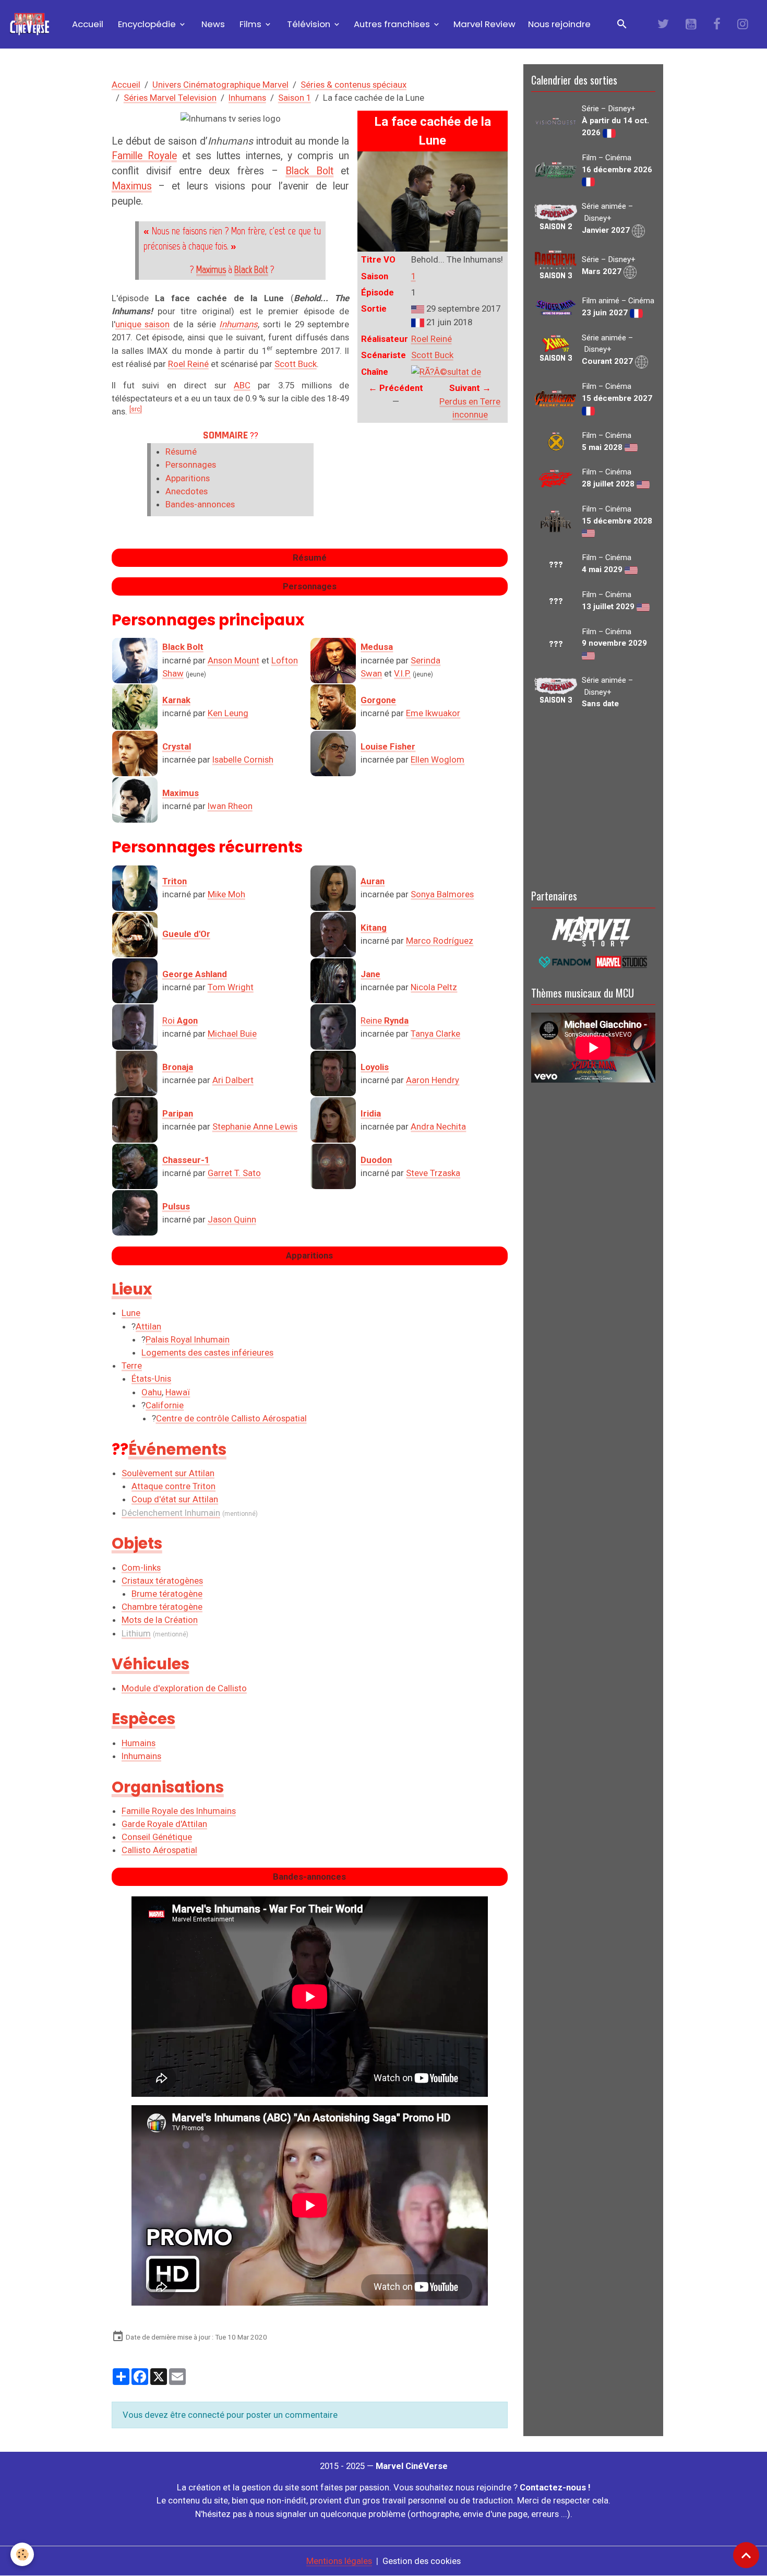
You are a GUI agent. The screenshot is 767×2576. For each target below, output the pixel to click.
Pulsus (176, 1206)
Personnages (191, 465)
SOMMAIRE (225, 435)
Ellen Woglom (438, 759)
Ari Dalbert (233, 1080)
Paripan (178, 1113)
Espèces (143, 1719)
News (212, 24)
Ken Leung (228, 713)
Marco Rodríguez (440, 941)
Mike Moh (226, 894)
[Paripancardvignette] (135, 1120)
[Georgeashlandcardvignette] (135, 981)
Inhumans (247, 98)
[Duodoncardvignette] (333, 1166)
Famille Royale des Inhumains (179, 1811)
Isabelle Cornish (243, 759)
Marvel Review (484, 24)
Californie (165, 1405)
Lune (131, 1313)
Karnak (176, 700)
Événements (177, 1449)
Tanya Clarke (435, 1034)
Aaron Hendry (433, 1080)
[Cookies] (22, 2554)
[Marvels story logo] (593, 931)
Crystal (177, 746)
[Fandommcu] (593, 961)
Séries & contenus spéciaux (353, 85)
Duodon (376, 1160)
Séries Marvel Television (170, 98)
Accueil (87, 24)
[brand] (32, 24)
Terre (132, 1366)
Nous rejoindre (559, 24)
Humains (139, 1743)
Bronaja (178, 1067)
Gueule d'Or (186, 934)
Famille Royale (144, 156)
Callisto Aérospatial (159, 1850)
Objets (137, 1543)
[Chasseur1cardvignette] (135, 1166)
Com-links (141, 1568)
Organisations (168, 1787)
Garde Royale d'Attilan (164, 1824)
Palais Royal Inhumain (188, 1339)
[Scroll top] (746, 2555)
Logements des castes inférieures (207, 1352)
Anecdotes (187, 491)
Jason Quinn (232, 1219)
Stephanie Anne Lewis (255, 1126)
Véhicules (151, 1664)
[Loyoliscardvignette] (333, 1073)
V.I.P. (402, 673)
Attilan (148, 1326)
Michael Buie (232, 1034)
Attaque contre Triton (173, 1486)
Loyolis (375, 1067)
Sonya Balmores (442, 894)
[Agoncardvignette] (135, 1027)
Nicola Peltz (434, 987)
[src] (136, 409)
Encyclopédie (147, 24)
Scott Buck (432, 355)
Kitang (374, 928)
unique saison (143, 324)
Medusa (377, 647)
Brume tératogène (167, 1594)
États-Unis (151, 1379)
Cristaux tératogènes (162, 1581)
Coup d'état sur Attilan (175, 1499)
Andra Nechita (438, 1126)
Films (250, 24)
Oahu (152, 1392)
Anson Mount (233, 660)
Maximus (132, 186)
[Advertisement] (593, 797)
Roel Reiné (432, 339)
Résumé (181, 452)
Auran (373, 881)
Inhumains (141, 1756)
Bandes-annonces (200, 504)
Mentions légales (339, 2561)
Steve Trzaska (433, 1173)
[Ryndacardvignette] (333, 1027)
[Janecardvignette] (333, 981)
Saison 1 (295, 98)
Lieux (132, 1289)
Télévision (309, 24)
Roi (180, 1020)
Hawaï (178, 1392)
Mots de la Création (160, 1620)
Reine (385, 1020)
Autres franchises (393, 24)
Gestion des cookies (422, 2561)
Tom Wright (231, 987)
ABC (242, 385)
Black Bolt (309, 171)
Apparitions (188, 478)
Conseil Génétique (157, 1837)
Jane (370, 974)
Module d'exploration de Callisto (184, 1688)
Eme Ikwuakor (433, 713)
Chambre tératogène (162, 1607)
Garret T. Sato (234, 1173)
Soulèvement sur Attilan (168, 1473)
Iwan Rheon (230, 806)
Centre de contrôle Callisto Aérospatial (231, 1418)
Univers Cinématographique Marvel (220, 85)
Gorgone (378, 700)
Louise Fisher (388, 746)
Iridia (371, 1113)
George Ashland (195, 974)
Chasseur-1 (186, 1160)
